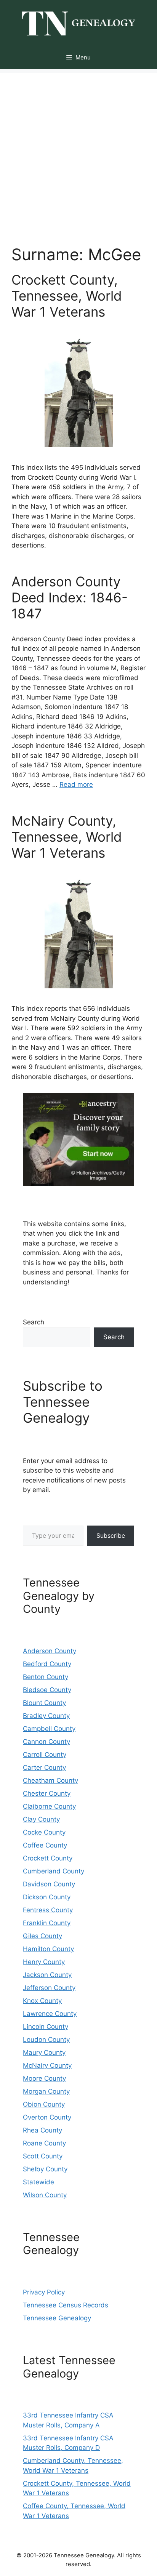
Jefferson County (49, 1988)
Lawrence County (50, 2014)
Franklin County (47, 1923)
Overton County (47, 2117)
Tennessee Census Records (66, 2305)
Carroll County (45, 1755)
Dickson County (47, 1897)
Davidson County (49, 1884)
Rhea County (42, 2130)
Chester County (47, 1793)
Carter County (44, 1767)
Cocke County (44, 1832)
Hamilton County (48, 1949)
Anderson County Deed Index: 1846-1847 (70, 597)
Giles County (42, 1936)
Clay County (41, 1819)
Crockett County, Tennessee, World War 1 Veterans (67, 296)
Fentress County (48, 1910)
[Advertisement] (78, 151)
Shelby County (45, 2169)
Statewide (38, 2182)
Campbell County (49, 1729)
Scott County (43, 2156)
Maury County (44, 2052)
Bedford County (47, 1664)
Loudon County (46, 2040)
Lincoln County (46, 2027)
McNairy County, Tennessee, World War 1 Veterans (67, 837)
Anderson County (50, 1651)
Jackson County (47, 1975)
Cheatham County (50, 1780)
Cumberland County (54, 1871)
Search (34, 1322)
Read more (76, 784)
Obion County (44, 2104)
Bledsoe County (47, 1690)
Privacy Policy (44, 2292)
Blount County (44, 1703)
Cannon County (46, 1742)
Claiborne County (49, 1806)
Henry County (44, 1962)
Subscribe (111, 1535)
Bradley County (46, 1716)
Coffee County (45, 1845)
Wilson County (45, 2195)
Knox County (42, 2001)
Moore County (44, 2078)
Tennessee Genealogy (57, 2318)
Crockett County (48, 1858)
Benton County (46, 1677)
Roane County (44, 2143)
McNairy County (47, 2065)
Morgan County (46, 2091)
